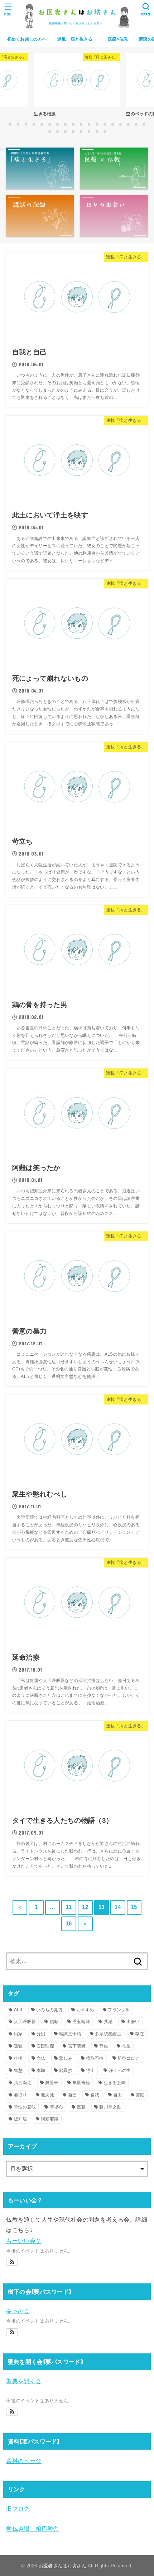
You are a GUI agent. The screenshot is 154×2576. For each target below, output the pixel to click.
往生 (127, 2046)
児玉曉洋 (81, 2022)
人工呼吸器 (25, 2022)
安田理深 (45, 2046)
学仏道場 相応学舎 (33, 2529)
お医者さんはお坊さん (62, 2566)
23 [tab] (81, 131)
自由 (118, 2095)
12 (85, 1907)
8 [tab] (65, 124)
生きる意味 (115, 2083)
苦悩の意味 (25, 2107)
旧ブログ (18, 2509)
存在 (139, 2034)
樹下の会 (18, 2311)
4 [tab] (34, 124)
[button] (12, 2262)
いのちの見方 (49, 2010)
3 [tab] (26, 124)
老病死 (47, 2095)
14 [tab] (112, 124)
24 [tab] (89, 131)
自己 (73, 2095)
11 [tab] (89, 124)
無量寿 (52, 2083)
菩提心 (56, 2107)
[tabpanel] (77, 87)
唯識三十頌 (70, 2034)
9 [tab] (73, 124)
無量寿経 (81, 2083)
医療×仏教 (118, 39)
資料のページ (24, 2461)
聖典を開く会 (24, 2381)
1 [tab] (10, 124)
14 (118, 1907)
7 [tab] (57, 124)
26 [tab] (105, 131)
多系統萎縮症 (108, 2034)
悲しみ (66, 2058)
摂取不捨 (95, 2058)
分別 (41, 2034)
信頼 (54, 2022)
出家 (18, 2034)
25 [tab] (97, 131)
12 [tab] (97, 124)
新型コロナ (129, 2058)
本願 (41, 2070)
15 (134, 1907)
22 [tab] (73, 131)
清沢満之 (23, 2083)
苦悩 (140, 2095)
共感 (108, 2022)
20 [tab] (57, 131)
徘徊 (18, 2058)
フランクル (119, 2010)
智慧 (18, 2070)
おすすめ (85, 2010)
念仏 (41, 2058)
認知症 (21, 2119)
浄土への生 (120, 2070)
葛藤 (81, 2107)
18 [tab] (144, 124)
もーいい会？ (24, 2241)
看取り (21, 2095)
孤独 (18, 2046)
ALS (18, 2010)
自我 (95, 2095)
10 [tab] (81, 124)
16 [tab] (128, 124)
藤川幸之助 (110, 2107)
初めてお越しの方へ (27, 39)
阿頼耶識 (50, 2119)
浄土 (91, 2070)
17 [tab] (136, 124)
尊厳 (104, 2046)
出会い (133, 2022)
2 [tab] (18, 124)
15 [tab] (120, 124)
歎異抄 (66, 2070)
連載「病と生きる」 (77, 39)
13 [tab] (105, 124)
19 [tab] (49, 131)
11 (69, 1907)
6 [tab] (49, 124)
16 (69, 1924)
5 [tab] (42, 124)
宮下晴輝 (77, 2046)
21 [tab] (65, 131)
